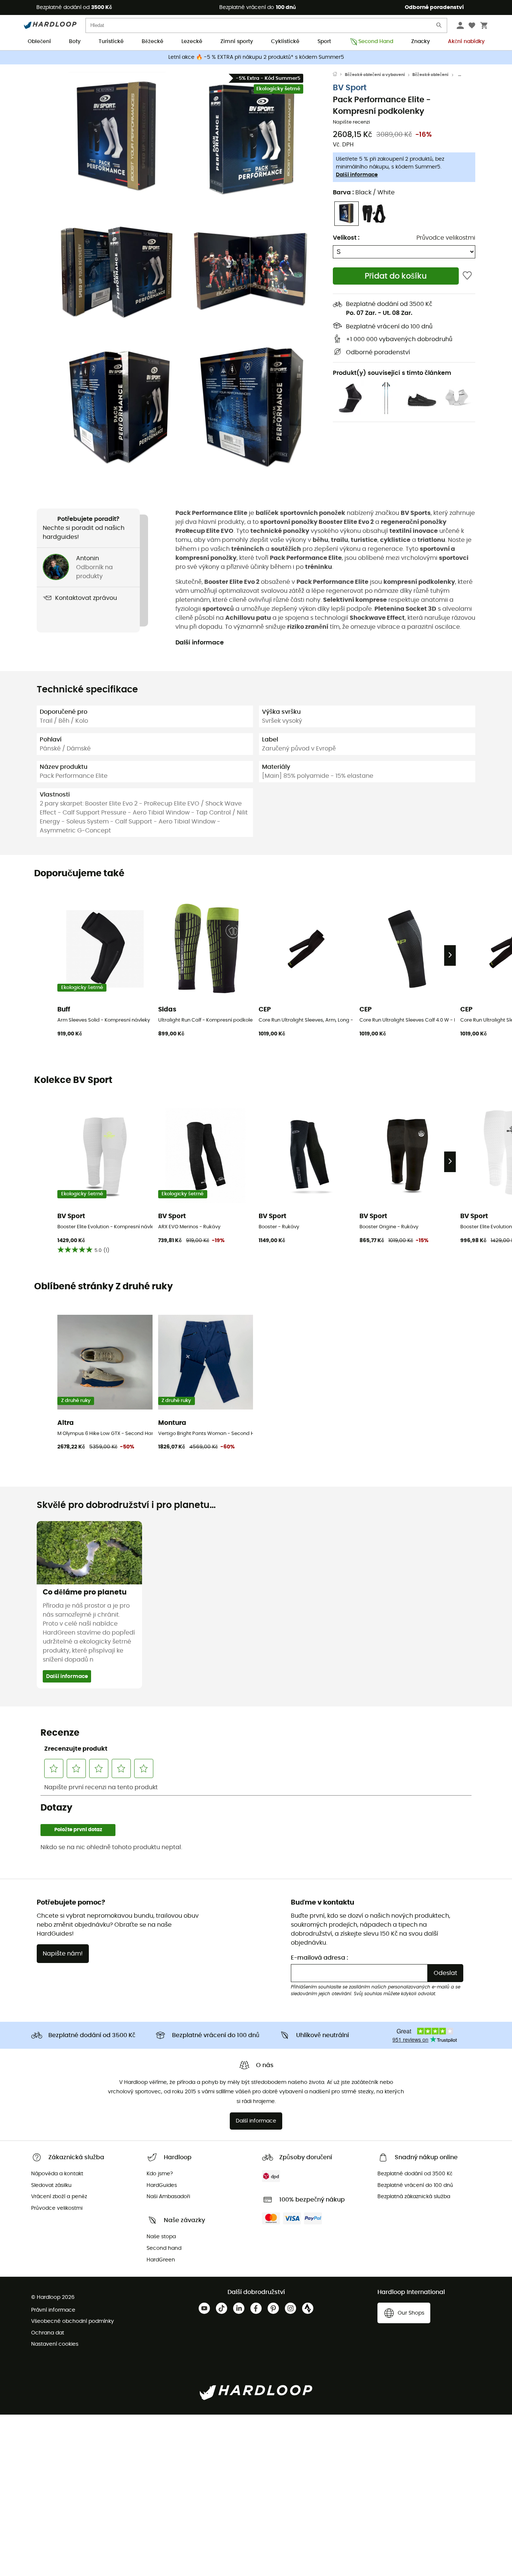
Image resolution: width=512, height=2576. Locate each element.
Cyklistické (285, 42)
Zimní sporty (237, 42)
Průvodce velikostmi (446, 238)
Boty (75, 42)
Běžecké (153, 42)
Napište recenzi (351, 122)
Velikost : (346, 238)
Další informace (357, 175)
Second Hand (376, 42)
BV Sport (350, 88)
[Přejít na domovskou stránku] (339, 75)
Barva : (364, 192)
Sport (324, 42)
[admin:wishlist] (467, 276)
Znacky (421, 42)
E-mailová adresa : (320, 1958)
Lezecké (192, 42)
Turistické (111, 42)
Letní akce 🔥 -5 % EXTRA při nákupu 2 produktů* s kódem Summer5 (256, 57)
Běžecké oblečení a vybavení (375, 75)
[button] (117, 137)
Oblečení (39, 42)
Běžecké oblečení (430, 75)
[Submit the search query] (439, 27)
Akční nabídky (466, 42)
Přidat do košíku (396, 276)
